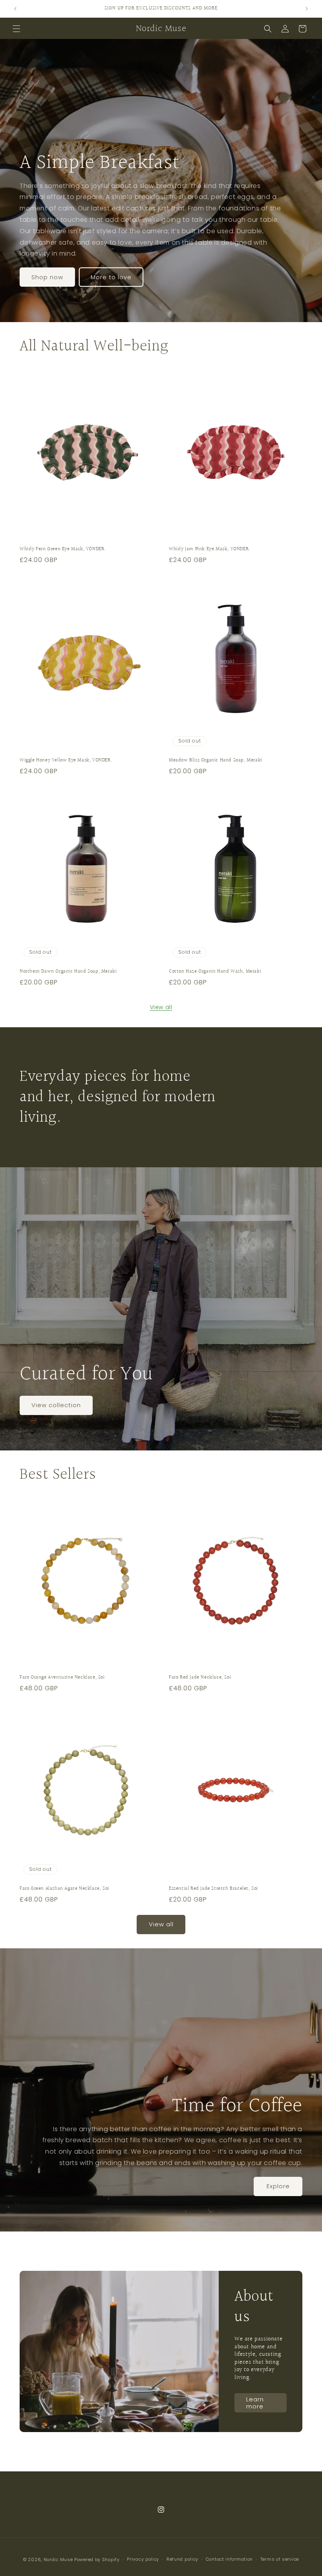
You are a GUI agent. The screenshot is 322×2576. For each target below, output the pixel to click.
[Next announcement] (307, 9)
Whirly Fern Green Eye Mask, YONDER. (63, 549)
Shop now (47, 277)
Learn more (255, 2402)
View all (161, 1007)
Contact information (229, 2559)
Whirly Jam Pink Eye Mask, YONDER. (210, 549)
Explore (278, 2186)
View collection (56, 1405)
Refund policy (182, 2559)
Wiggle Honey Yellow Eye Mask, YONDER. (66, 760)
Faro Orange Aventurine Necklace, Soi (62, 1678)
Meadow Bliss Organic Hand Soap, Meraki (216, 760)
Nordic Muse (58, 2559)
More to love (111, 277)
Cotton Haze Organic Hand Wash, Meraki (215, 972)
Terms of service (280, 2559)
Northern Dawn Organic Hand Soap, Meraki (68, 972)
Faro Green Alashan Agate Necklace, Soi (64, 1889)
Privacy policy (143, 2559)
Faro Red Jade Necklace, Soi (200, 1678)
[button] (16, 29)
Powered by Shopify (97, 2559)
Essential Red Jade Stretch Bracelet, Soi (213, 1889)
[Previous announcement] (15, 9)
